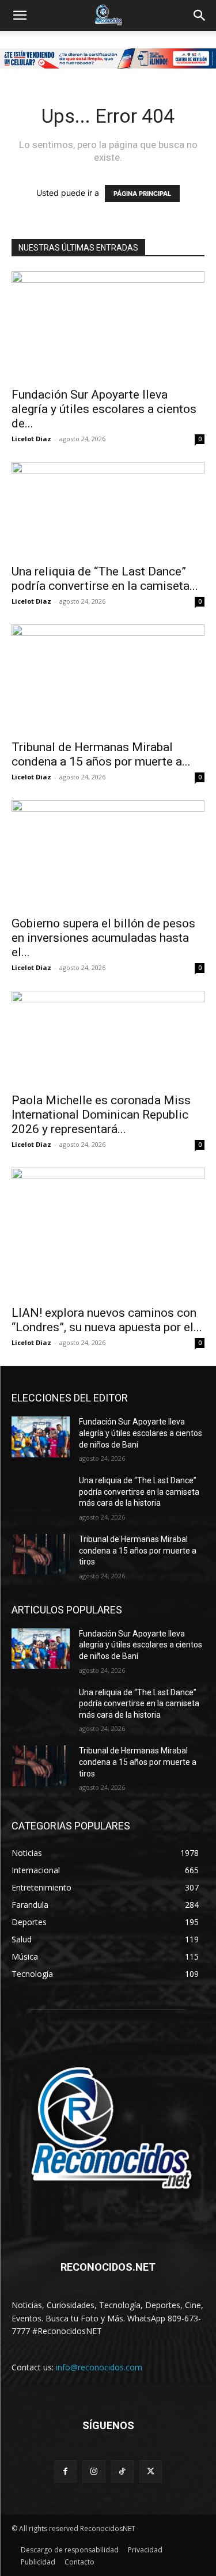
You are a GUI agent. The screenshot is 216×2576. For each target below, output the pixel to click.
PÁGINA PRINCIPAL (142, 194)
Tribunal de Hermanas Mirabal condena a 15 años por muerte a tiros (138, 1550)
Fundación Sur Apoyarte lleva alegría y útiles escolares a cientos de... (104, 409)
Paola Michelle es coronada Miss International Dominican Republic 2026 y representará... (101, 1115)
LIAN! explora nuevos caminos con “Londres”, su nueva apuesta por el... (107, 1320)
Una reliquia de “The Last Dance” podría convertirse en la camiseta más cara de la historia (139, 1492)
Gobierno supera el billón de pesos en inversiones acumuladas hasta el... (103, 938)
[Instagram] (94, 2471)
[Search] (200, 16)
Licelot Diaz (31, 439)
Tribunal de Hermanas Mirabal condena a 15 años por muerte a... (101, 754)
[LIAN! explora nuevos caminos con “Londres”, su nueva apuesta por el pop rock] (108, 1233)
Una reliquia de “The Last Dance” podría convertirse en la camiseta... (105, 579)
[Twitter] (151, 2471)
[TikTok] (122, 2471)
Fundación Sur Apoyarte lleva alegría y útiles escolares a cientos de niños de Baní (141, 1433)
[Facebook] (65, 2471)
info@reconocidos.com (99, 2367)
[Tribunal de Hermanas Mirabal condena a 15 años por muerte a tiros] (108, 679)
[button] (20, 16)
